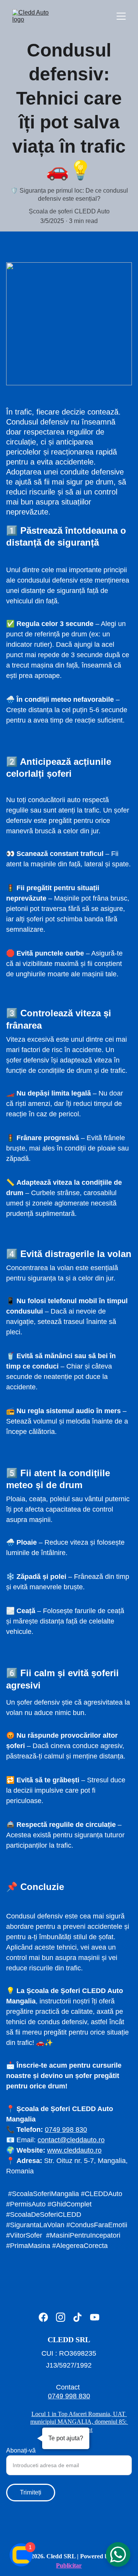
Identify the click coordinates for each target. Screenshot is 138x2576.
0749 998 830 (66, 2130)
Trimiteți (31, 2492)
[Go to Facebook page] (43, 2317)
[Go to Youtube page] (95, 2317)
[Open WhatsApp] (118, 2554)
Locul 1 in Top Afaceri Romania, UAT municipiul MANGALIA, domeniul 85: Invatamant (79, 2422)
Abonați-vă (21, 2450)
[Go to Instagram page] (61, 2317)
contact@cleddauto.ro (71, 2140)
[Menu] (121, 16)
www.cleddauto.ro (74, 2150)
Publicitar (69, 2565)
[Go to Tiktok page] (77, 2317)
